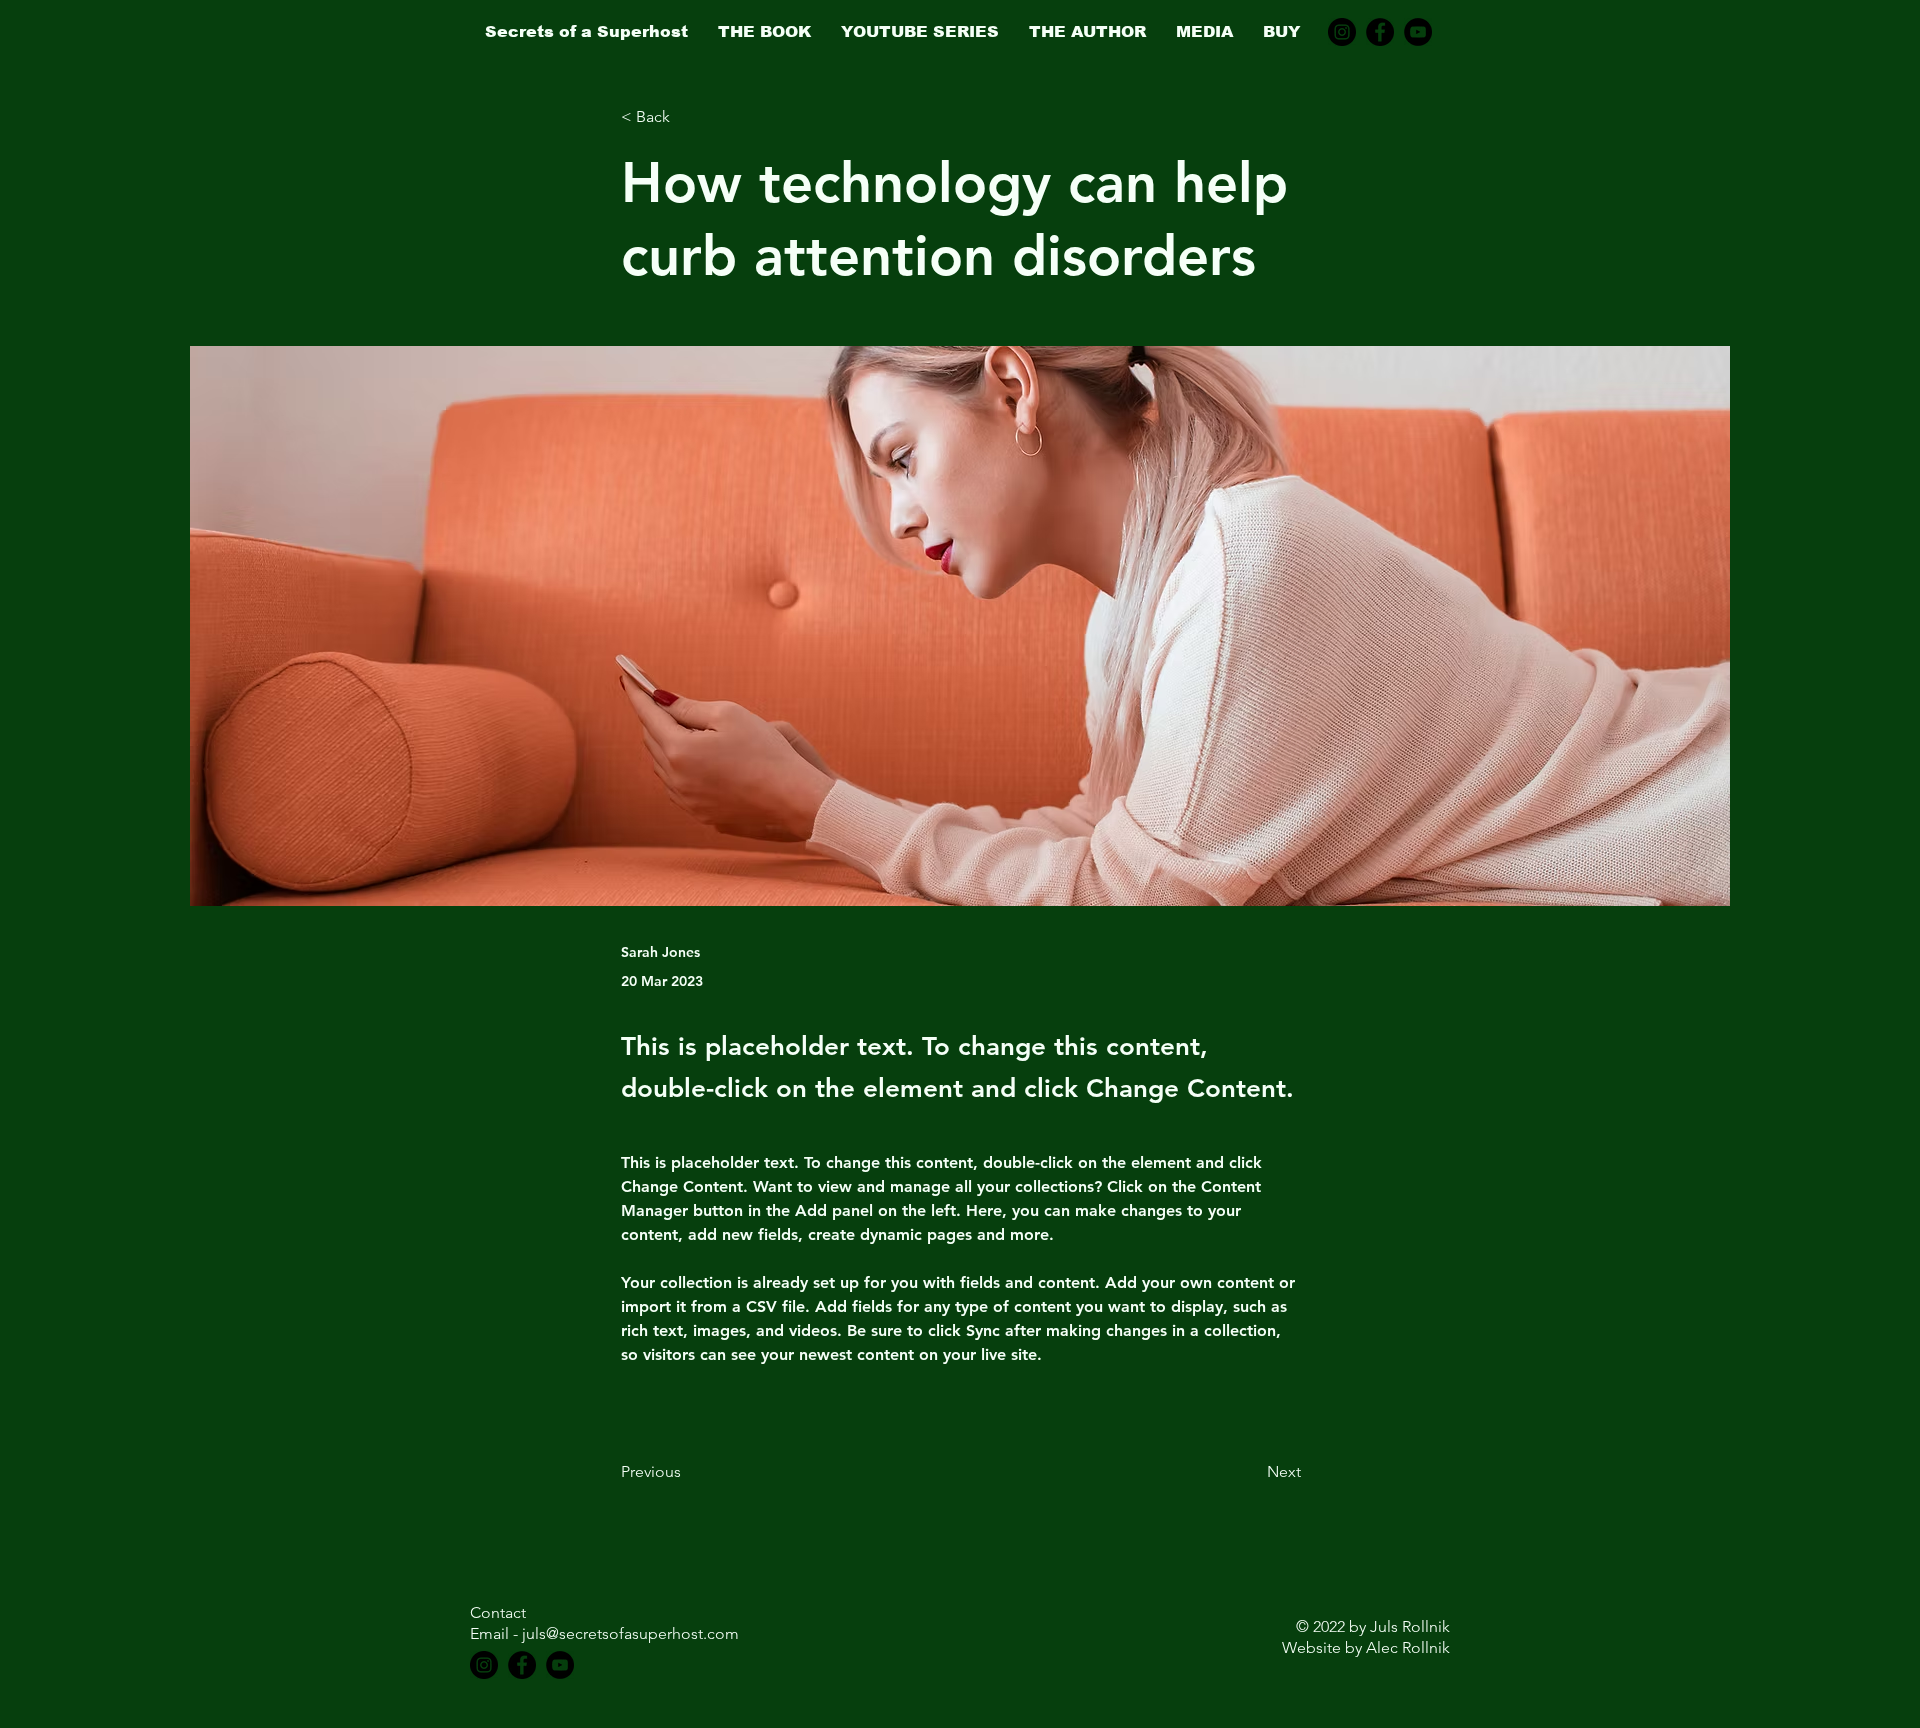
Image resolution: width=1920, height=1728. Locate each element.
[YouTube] (1418, 32)
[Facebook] (1380, 32)
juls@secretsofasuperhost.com (630, 1633)
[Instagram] (1342, 32)
